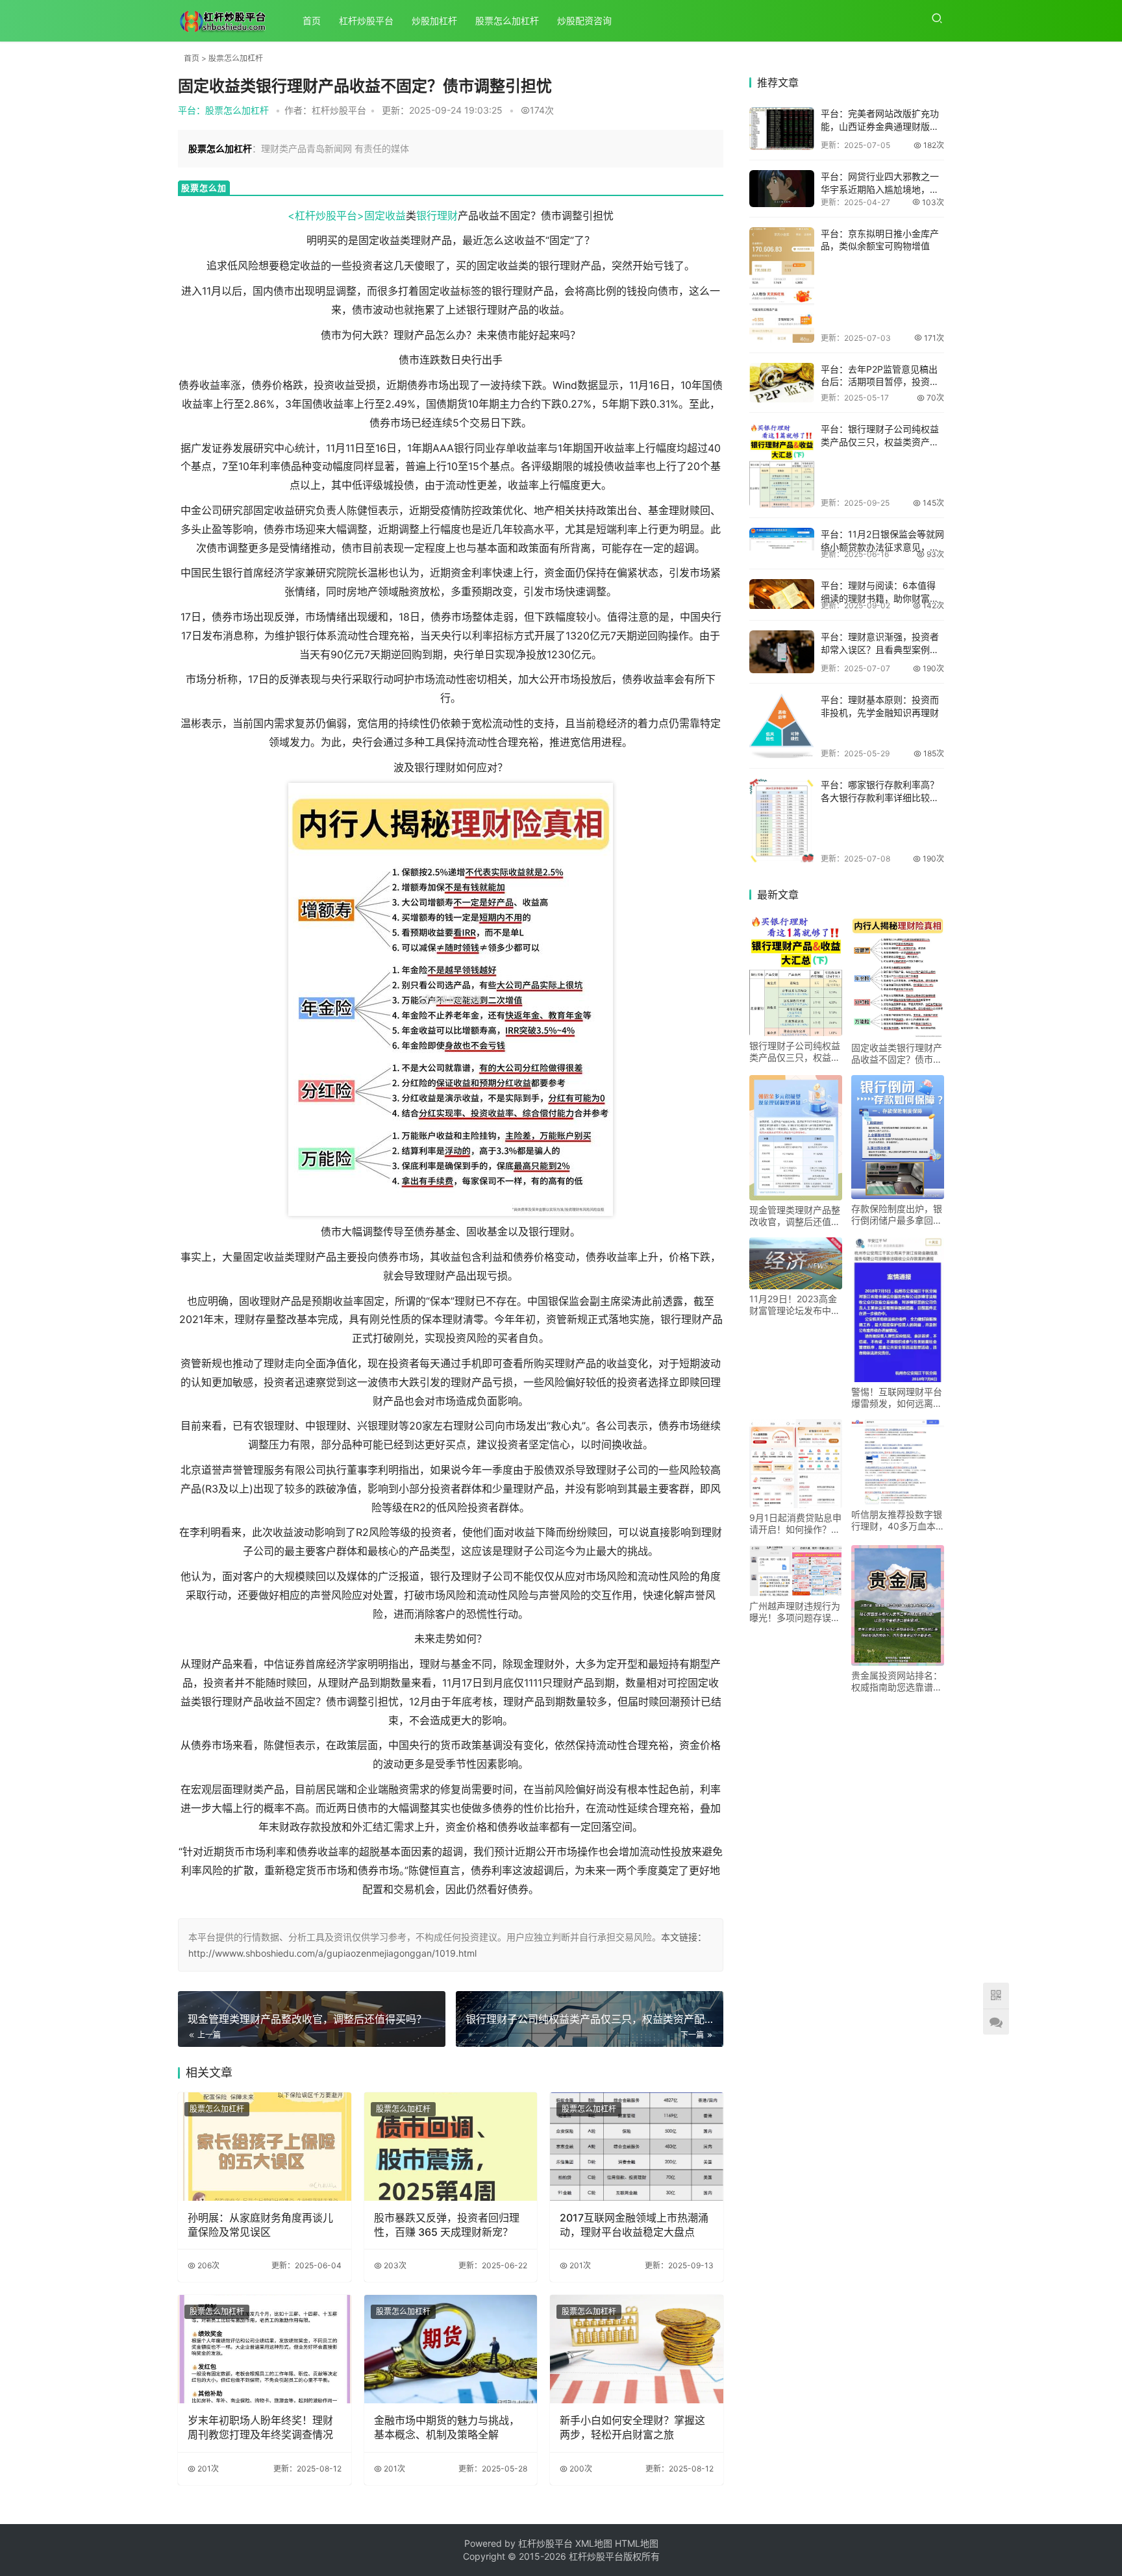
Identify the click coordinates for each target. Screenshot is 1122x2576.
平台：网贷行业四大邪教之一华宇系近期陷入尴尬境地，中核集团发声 (880, 189)
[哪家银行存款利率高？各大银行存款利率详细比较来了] (782, 821)
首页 (312, 20)
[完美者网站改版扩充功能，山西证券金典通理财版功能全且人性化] (782, 129)
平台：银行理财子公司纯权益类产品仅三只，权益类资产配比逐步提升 (880, 441)
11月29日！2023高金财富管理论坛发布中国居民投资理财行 (795, 1305)
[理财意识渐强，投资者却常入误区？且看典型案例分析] (782, 652)
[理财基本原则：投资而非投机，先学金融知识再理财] (782, 726)
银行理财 (437, 216)
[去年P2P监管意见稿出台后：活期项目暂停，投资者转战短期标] (782, 383)
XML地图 (595, 2543)
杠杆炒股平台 (366, 20)
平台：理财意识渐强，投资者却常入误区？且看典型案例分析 (880, 649)
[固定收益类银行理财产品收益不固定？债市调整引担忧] (898, 976)
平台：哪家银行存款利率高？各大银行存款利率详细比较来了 (880, 797)
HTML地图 (637, 2543)
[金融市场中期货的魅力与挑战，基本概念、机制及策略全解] (451, 2349)
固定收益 (385, 216)
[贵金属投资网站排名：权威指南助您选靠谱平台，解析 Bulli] (898, 1605)
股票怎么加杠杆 (507, 20)
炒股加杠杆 (434, 20)
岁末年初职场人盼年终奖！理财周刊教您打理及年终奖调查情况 (260, 2427)
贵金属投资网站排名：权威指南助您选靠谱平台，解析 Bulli (897, 1681)
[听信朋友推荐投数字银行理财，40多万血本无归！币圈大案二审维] (898, 1462)
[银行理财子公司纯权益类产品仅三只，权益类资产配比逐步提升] (782, 465)
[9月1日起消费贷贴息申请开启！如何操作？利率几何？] (796, 1464)
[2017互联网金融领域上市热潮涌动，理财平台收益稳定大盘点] (637, 2147)
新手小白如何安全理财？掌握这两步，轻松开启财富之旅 (632, 2427)
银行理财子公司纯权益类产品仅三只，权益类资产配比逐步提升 (795, 1052)
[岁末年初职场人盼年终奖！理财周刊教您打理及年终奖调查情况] (265, 2349)
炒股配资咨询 (584, 20)
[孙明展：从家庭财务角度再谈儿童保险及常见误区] (265, 2147)
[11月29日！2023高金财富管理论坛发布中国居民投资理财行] (796, 1263)
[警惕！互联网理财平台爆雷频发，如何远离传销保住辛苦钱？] (898, 1310)
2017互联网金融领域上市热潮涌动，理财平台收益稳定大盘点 (634, 2225)
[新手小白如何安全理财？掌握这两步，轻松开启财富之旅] (637, 2349)
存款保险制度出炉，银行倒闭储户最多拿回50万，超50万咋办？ (897, 1215)
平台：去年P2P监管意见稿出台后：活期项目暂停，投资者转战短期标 (880, 382)
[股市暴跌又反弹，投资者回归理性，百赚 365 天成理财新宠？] (451, 2147)
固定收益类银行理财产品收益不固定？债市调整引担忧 (897, 1054)
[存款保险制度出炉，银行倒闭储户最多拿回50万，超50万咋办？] (898, 1137)
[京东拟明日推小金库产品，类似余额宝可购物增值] (782, 285)
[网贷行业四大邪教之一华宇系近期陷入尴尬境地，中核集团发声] (782, 188)
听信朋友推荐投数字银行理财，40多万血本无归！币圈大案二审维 (897, 1520)
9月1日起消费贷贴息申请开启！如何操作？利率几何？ (795, 1524)
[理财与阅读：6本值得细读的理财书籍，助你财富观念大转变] (782, 594)
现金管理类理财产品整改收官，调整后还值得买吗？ (795, 1216)
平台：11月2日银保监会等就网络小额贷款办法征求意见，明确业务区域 (882, 547)
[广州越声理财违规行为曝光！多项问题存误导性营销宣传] (796, 1571)
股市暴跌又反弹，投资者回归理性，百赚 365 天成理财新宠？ (447, 2225)
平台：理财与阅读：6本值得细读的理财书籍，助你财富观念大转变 (880, 598)
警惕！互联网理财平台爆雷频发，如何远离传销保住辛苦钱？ (897, 1398)
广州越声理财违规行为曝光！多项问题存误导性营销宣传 (795, 1612)
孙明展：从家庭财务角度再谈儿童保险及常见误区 (260, 2225)
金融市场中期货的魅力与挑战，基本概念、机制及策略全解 (447, 2427)
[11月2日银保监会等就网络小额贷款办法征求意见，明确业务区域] (782, 539)
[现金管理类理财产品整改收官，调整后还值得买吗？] (796, 1138)
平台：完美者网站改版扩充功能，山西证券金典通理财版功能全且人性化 (880, 126)
